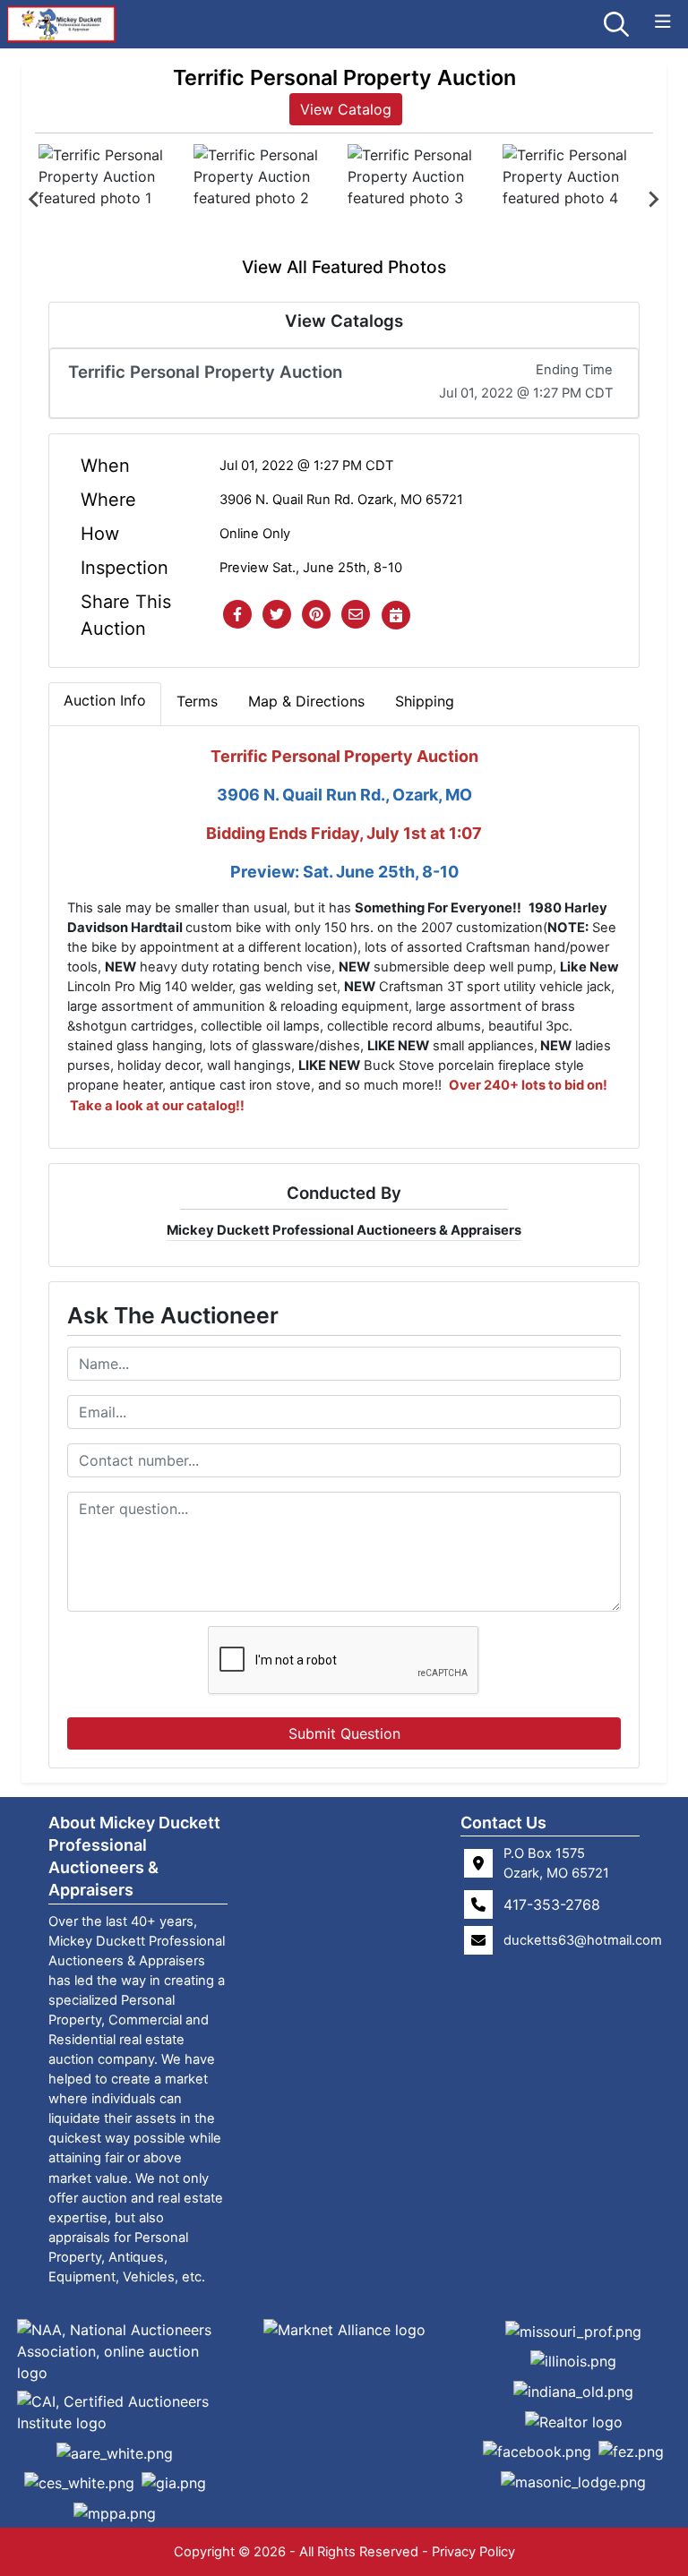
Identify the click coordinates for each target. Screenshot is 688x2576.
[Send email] (356, 615)
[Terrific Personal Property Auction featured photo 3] (421, 199)
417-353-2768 (552, 1904)
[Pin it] (316, 615)
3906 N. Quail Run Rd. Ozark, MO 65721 (341, 500)
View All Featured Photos (344, 267)
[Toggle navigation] (663, 22)
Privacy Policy (473, 2552)
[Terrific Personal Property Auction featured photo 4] (576, 199)
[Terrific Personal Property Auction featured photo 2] (267, 199)
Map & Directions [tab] (306, 701)
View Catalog (346, 109)
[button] (237, 615)
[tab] (105, 704)
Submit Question (344, 1733)
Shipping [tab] (425, 701)
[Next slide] (653, 200)
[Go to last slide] (35, 200)
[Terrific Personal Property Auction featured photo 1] (112, 199)
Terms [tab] (197, 701)
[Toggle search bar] (616, 24)
